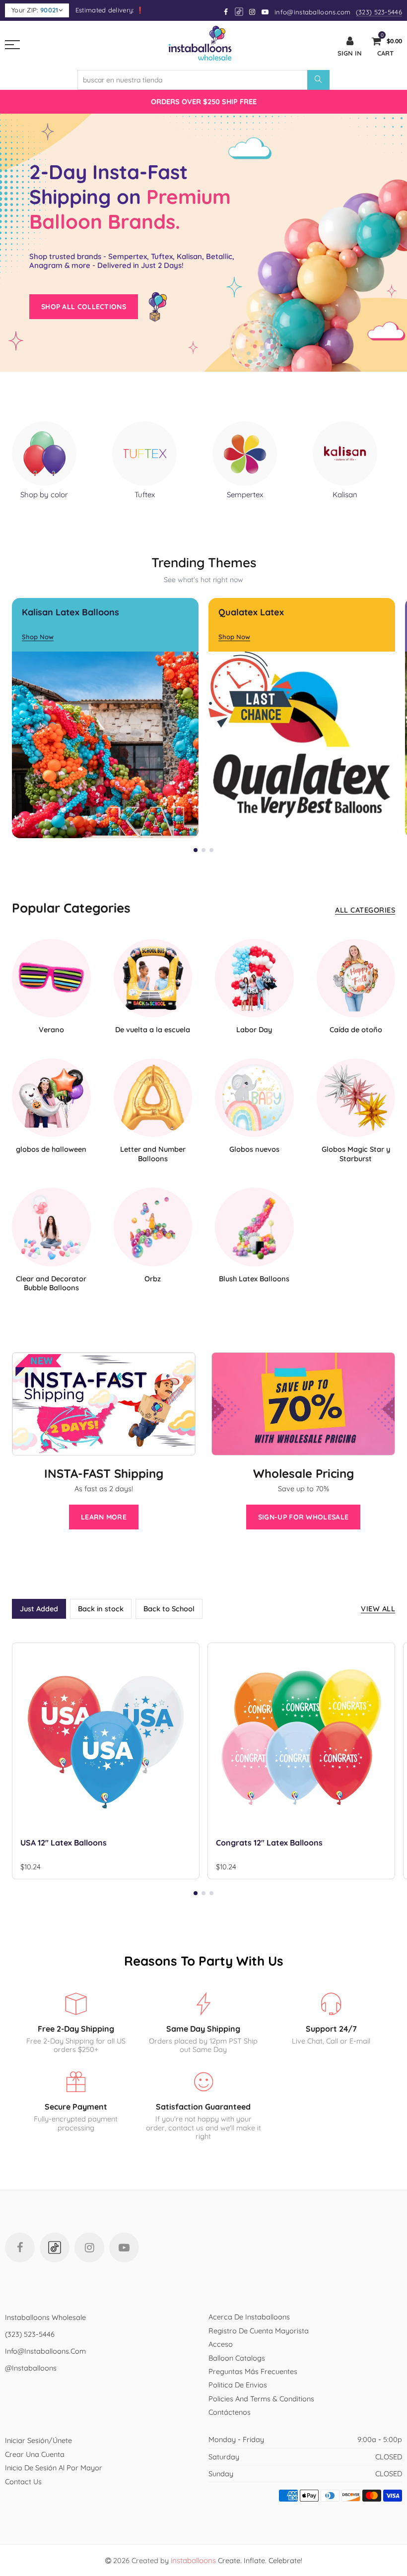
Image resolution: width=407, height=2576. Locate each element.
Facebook (20, 2247)
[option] (203, 101)
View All (378, 1609)
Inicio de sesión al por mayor (54, 2468)
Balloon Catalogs (237, 2358)
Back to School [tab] (169, 1609)
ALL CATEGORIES (365, 910)
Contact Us (23, 2481)
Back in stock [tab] (101, 1609)
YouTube (124, 2247)
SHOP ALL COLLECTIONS (84, 307)
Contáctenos (230, 2412)
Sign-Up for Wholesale (303, 1517)
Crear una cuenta (35, 2454)
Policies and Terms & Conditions (261, 2399)
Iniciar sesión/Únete (38, 2440)
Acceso (221, 2344)
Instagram (89, 2247)
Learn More (104, 1517)
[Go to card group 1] (196, 850)
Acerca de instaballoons (249, 2317)
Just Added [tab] (39, 1609)
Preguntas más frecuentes (253, 2371)
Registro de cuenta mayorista (259, 2331)
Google (239, 12)
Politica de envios (238, 2385)
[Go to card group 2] (203, 850)
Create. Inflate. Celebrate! (237, 2560)
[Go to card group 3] (211, 850)
